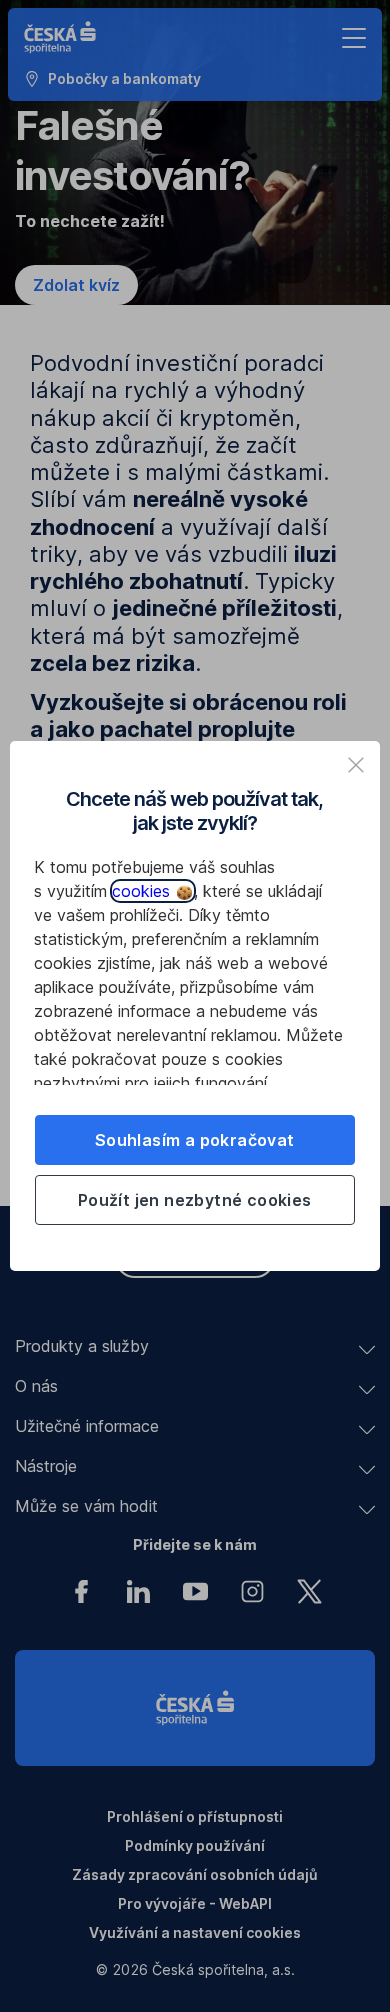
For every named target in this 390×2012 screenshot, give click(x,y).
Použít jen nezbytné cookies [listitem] (195, 1200)
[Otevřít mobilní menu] (354, 38)
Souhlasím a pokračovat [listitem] (195, 1140)
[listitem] (356, 765)
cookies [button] (143, 891)
